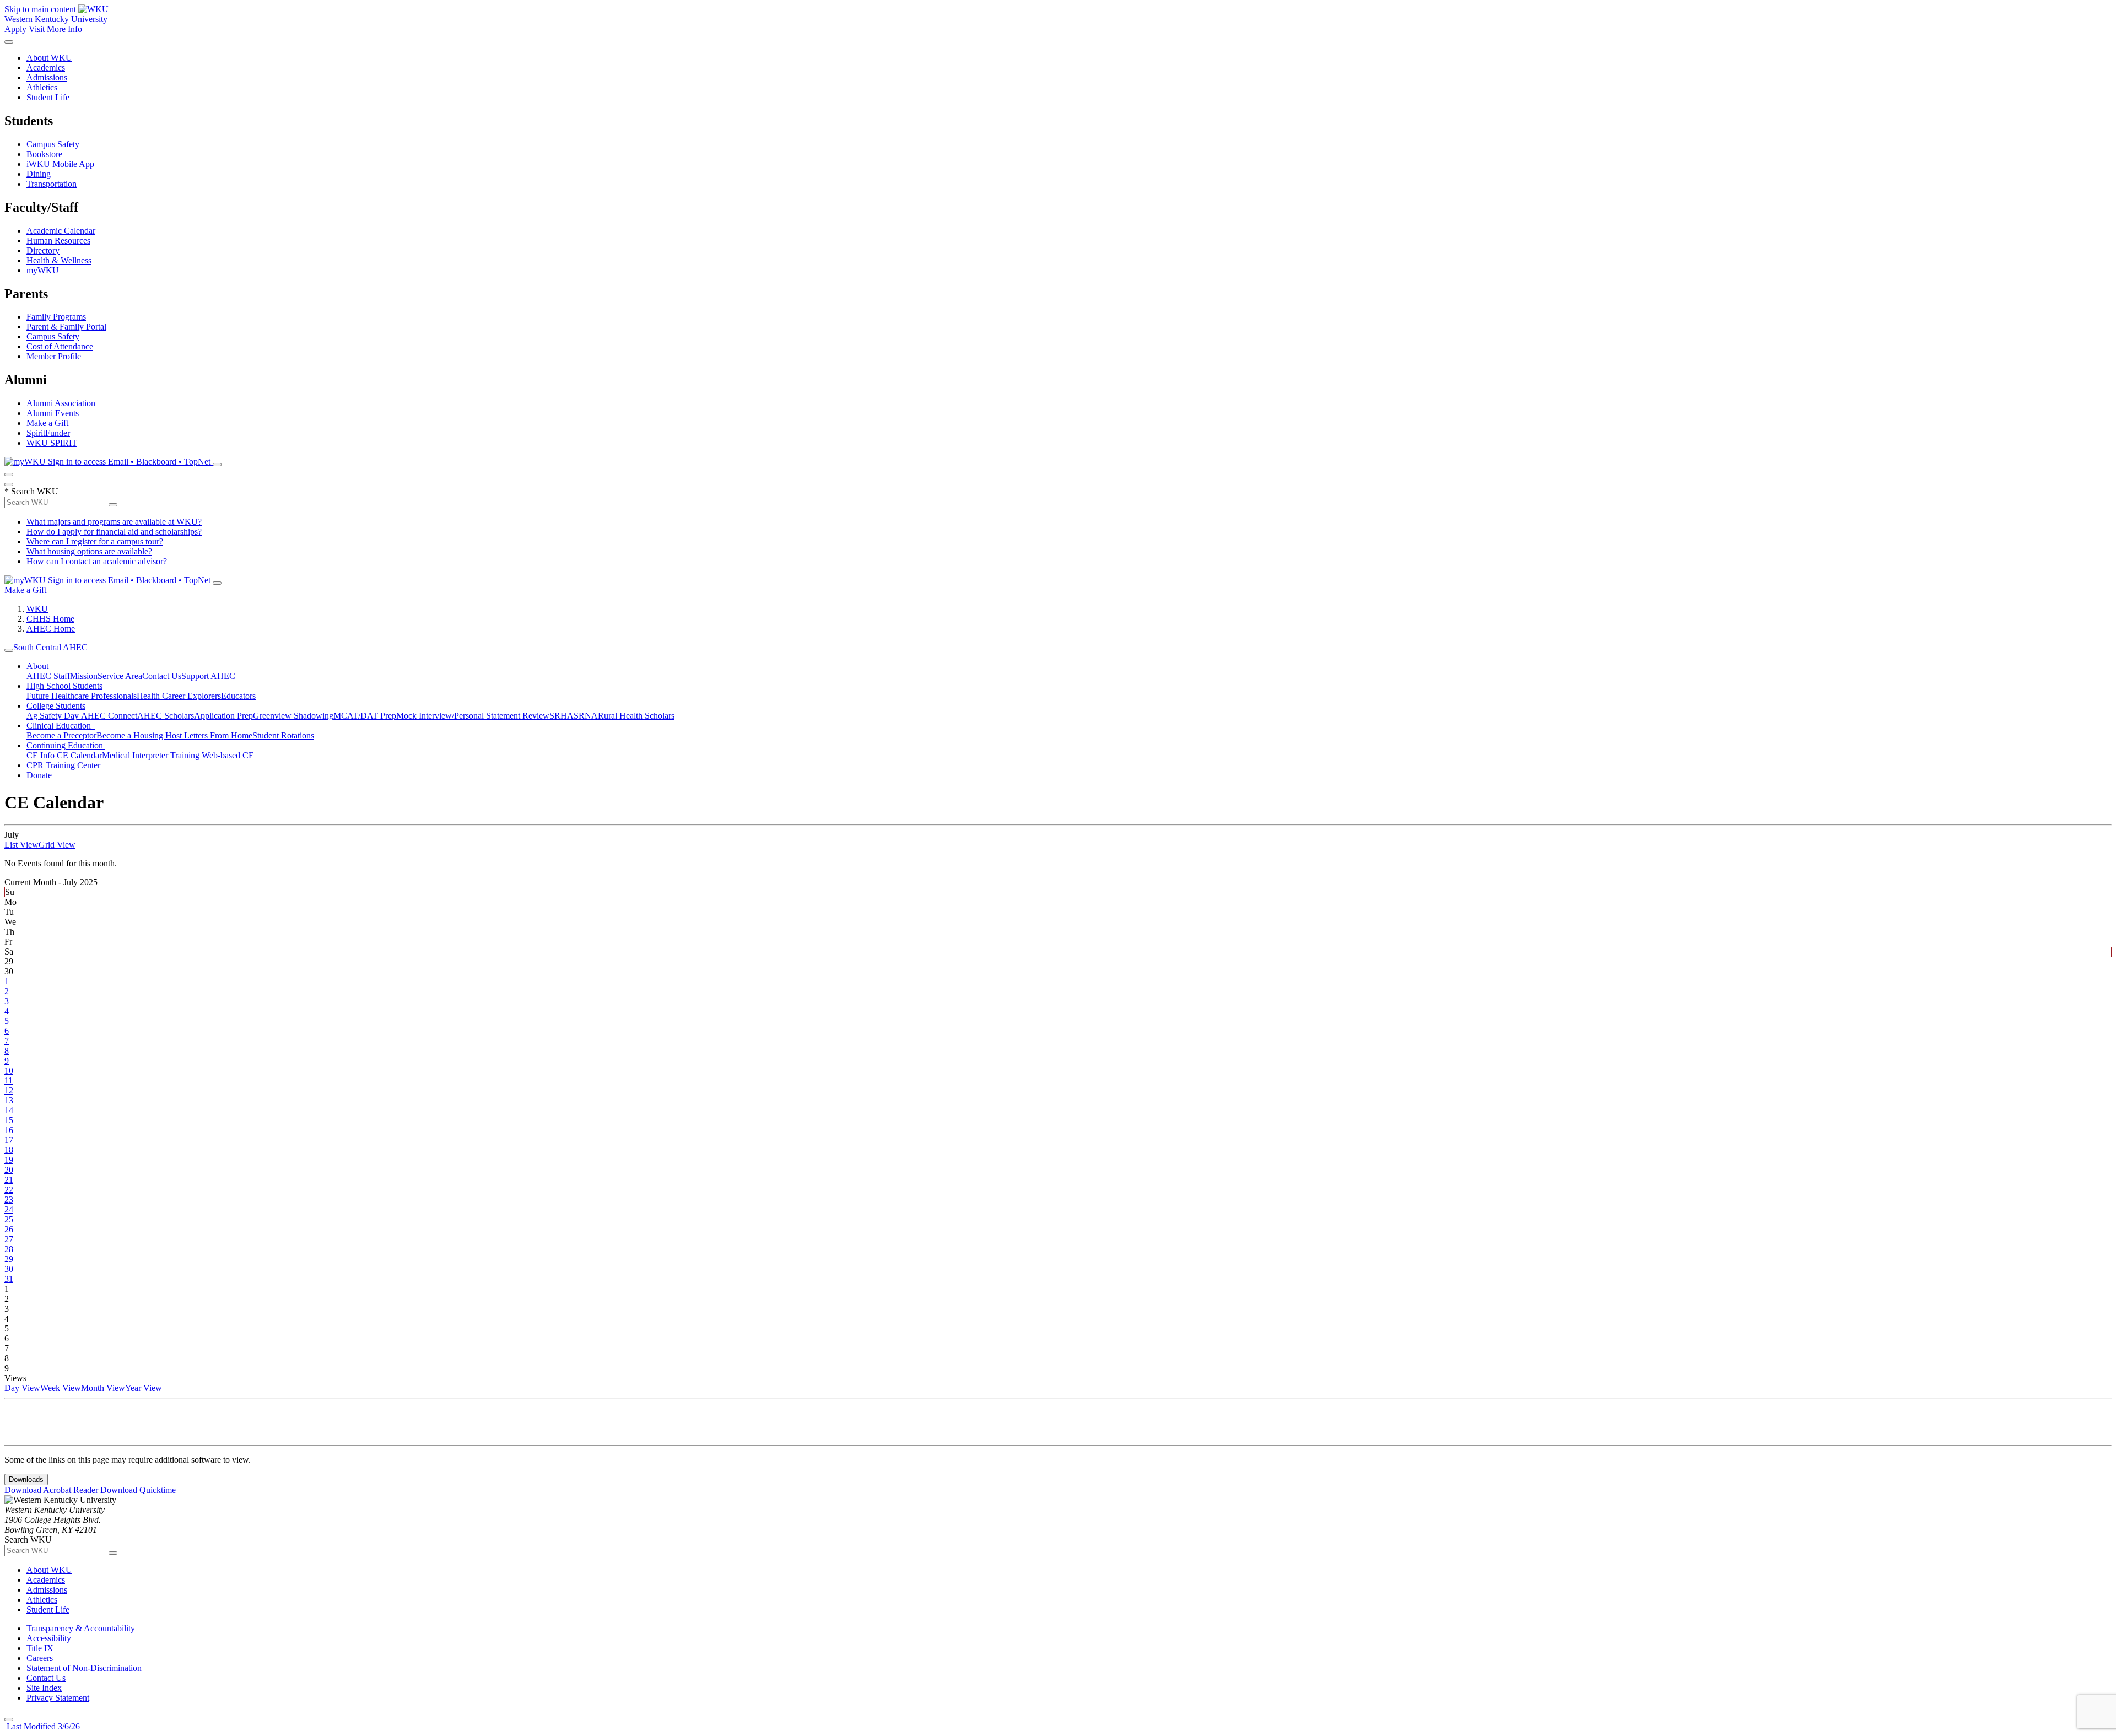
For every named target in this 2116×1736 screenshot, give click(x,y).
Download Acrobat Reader (52, 1490)
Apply (15, 29)
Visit (37, 29)
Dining (39, 174)
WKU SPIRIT (52, 443)
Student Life (48, 97)
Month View (103, 1388)
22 (9, 1190)
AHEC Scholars (166, 716)
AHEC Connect (109, 716)
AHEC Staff (48, 676)
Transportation (52, 184)
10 (9, 1071)
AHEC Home (51, 629)
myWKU (43, 270)
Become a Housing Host (140, 735)
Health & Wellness (59, 260)
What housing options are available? (89, 551)
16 (9, 1130)
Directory (43, 250)
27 (9, 1239)
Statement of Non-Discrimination (84, 1668)
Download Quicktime (138, 1490)
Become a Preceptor (61, 735)
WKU (37, 609)
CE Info (42, 755)
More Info (64, 29)
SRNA (586, 716)
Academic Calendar (61, 231)
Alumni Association (61, 403)
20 (9, 1170)
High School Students (64, 686)
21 (9, 1180)
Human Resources (58, 241)
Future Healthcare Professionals (82, 696)
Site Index (44, 1688)
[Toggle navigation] (9, 650)
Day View (22, 1388)
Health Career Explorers (179, 696)
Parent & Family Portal (66, 327)
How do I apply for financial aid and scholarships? (114, 532)
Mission (84, 676)
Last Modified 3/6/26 (42, 1726)
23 (9, 1199)
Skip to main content (40, 9)
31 (9, 1279)
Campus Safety (53, 144)
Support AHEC (208, 676)
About (37, 666)
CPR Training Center (63, 765)
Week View (61, 1388)
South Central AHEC (50, 647)
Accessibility (49, 1638)
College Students (56, 706)
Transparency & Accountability (81, 1628)
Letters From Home (218, 735)
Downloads (26, 1479)
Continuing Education (66, 745)
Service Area (120, 676)
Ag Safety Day (54, 716)
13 (9, 1100)
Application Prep (223, 716)
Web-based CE (228, 755)
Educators (238, 696)
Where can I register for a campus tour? (95, 541)
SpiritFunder (48, 433)
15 (9, 1120)
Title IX (40, 1648)
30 (9, 1269)
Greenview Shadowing (293, 716)
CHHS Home (50, 619)
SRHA (562, 716)
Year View (144, 1388)
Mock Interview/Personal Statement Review (473, 716)
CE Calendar (79, 755)
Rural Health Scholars (636, 716)
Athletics (42, 87)
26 (9, 1229)
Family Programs (56, 317)
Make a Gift (47, 423)
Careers (40, 1658)
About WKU (49, 58)
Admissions (47, 77)
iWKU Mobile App (60, 164)
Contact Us (162, 676)
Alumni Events (53, 413)
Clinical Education (61, 726)
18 (9, 1150)
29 (9, 1259)
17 (9, 1140)
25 (9, 1219)
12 (9, 1090)
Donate (39, 775)
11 (9, 1080)
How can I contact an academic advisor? (97, 561)
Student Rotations (283, 735)
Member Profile (54, 356)
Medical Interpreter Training (152, 755)
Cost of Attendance (60, 346)
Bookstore (44, 154)
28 (9, 1249)
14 (9, 1110)
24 (9, 1209)
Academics (46, 68)
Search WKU (31, 491)
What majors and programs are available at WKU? (114, 522)
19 (9, 1160)
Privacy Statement (58, 1698)
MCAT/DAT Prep (365, 716)
